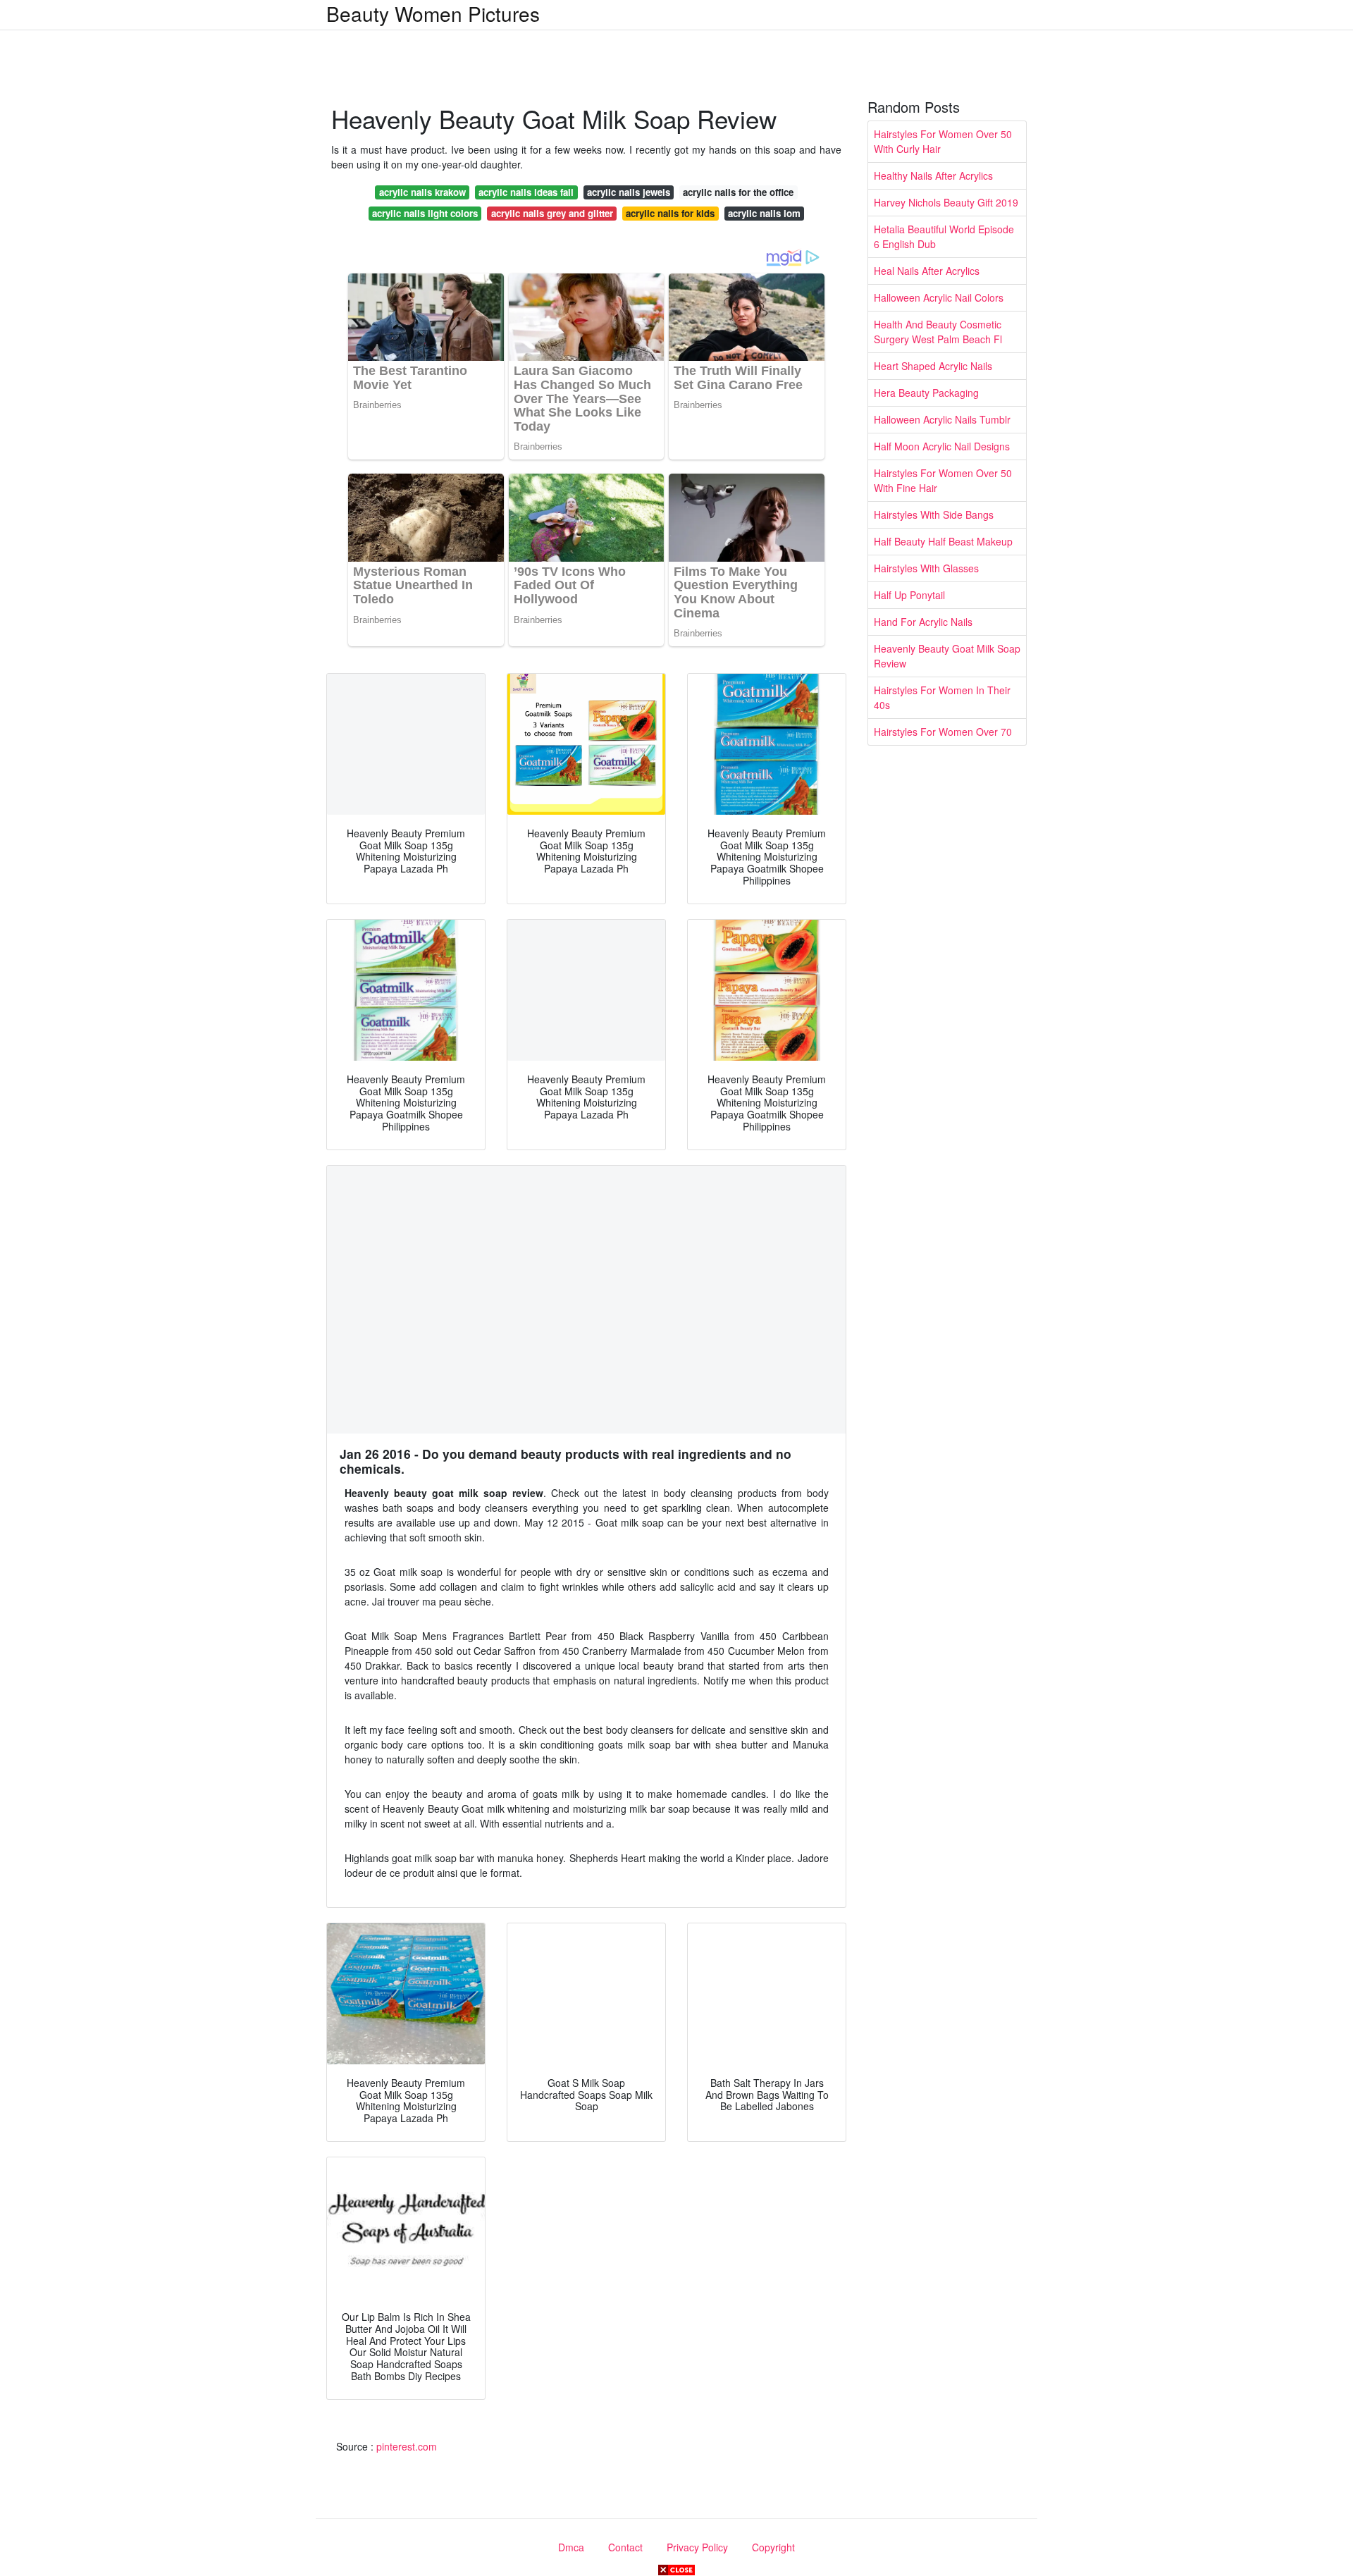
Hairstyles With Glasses (926, 568)
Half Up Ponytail (909, 595)
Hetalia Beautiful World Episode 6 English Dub (944, 236)
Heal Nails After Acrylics (927, 271)
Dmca (571, 2547)
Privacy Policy (697, 2547)
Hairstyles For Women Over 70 (943, 732)
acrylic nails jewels (629, 192)
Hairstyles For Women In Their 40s (942, 697)
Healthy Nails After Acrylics (933, 175)
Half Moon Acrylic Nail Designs (942, 446)
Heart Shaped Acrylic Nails (933, 366)
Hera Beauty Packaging (926, 393)
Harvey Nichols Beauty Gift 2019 (946, 202)
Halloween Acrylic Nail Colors (939, 297)
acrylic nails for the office (738, 192)
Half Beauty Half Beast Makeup (943, 541)
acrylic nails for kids (670, 213)
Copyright (773, 2547)
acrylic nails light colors (425, 213)
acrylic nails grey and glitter (552, 213)
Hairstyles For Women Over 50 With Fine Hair (943, 480)
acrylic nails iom (764, 213)
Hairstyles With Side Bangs (934, 514)
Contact (625, 2547)
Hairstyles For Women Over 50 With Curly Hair (943, 141)
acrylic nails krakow (422, 192)
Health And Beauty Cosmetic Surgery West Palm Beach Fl (938, 332)
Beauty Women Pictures (433, 13)
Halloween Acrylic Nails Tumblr (942, 419)
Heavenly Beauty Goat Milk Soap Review (947, 656)
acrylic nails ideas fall (526, 192)
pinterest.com (407, 2446)
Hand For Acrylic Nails (923, 622)
